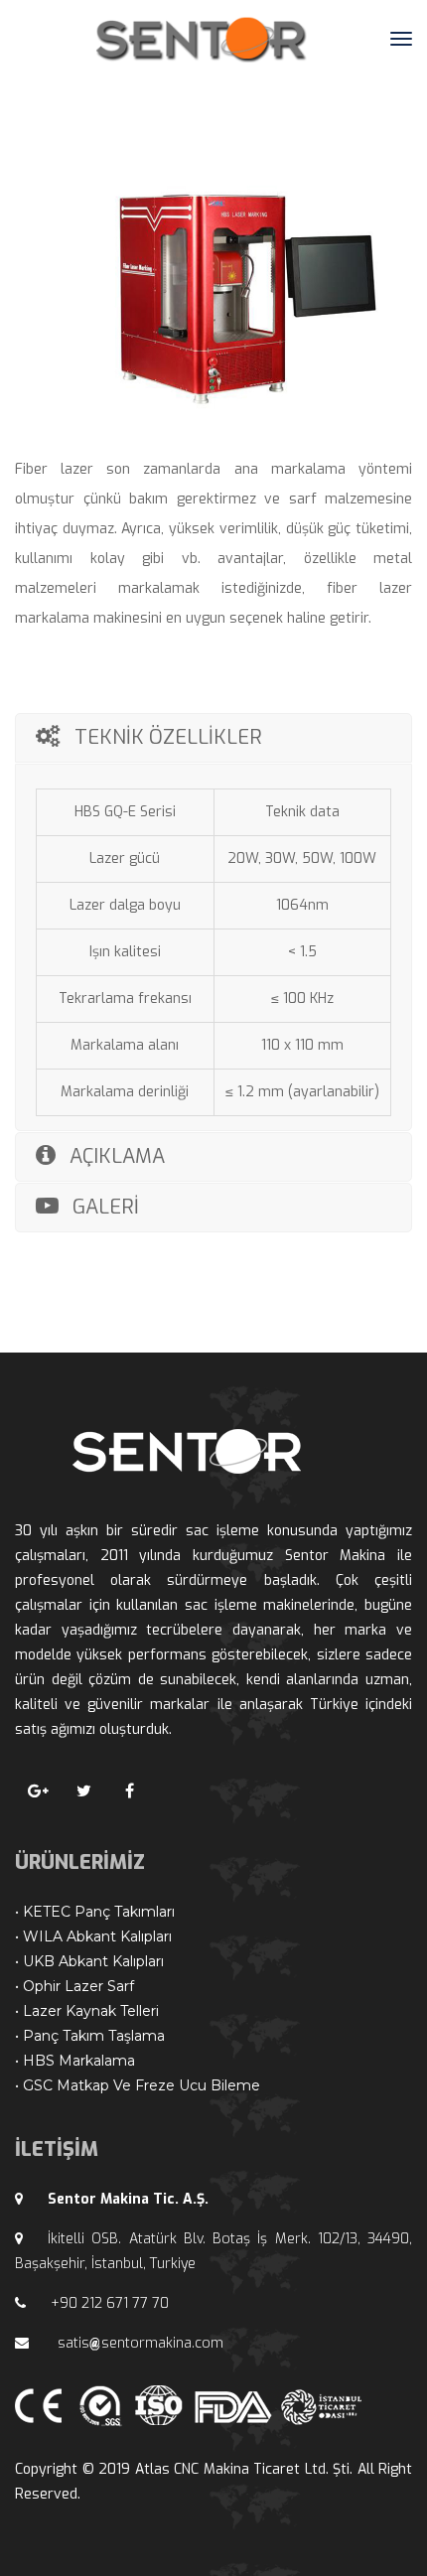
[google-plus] (38, 1791)
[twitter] (83, 1791)
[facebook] (129, 1791)
